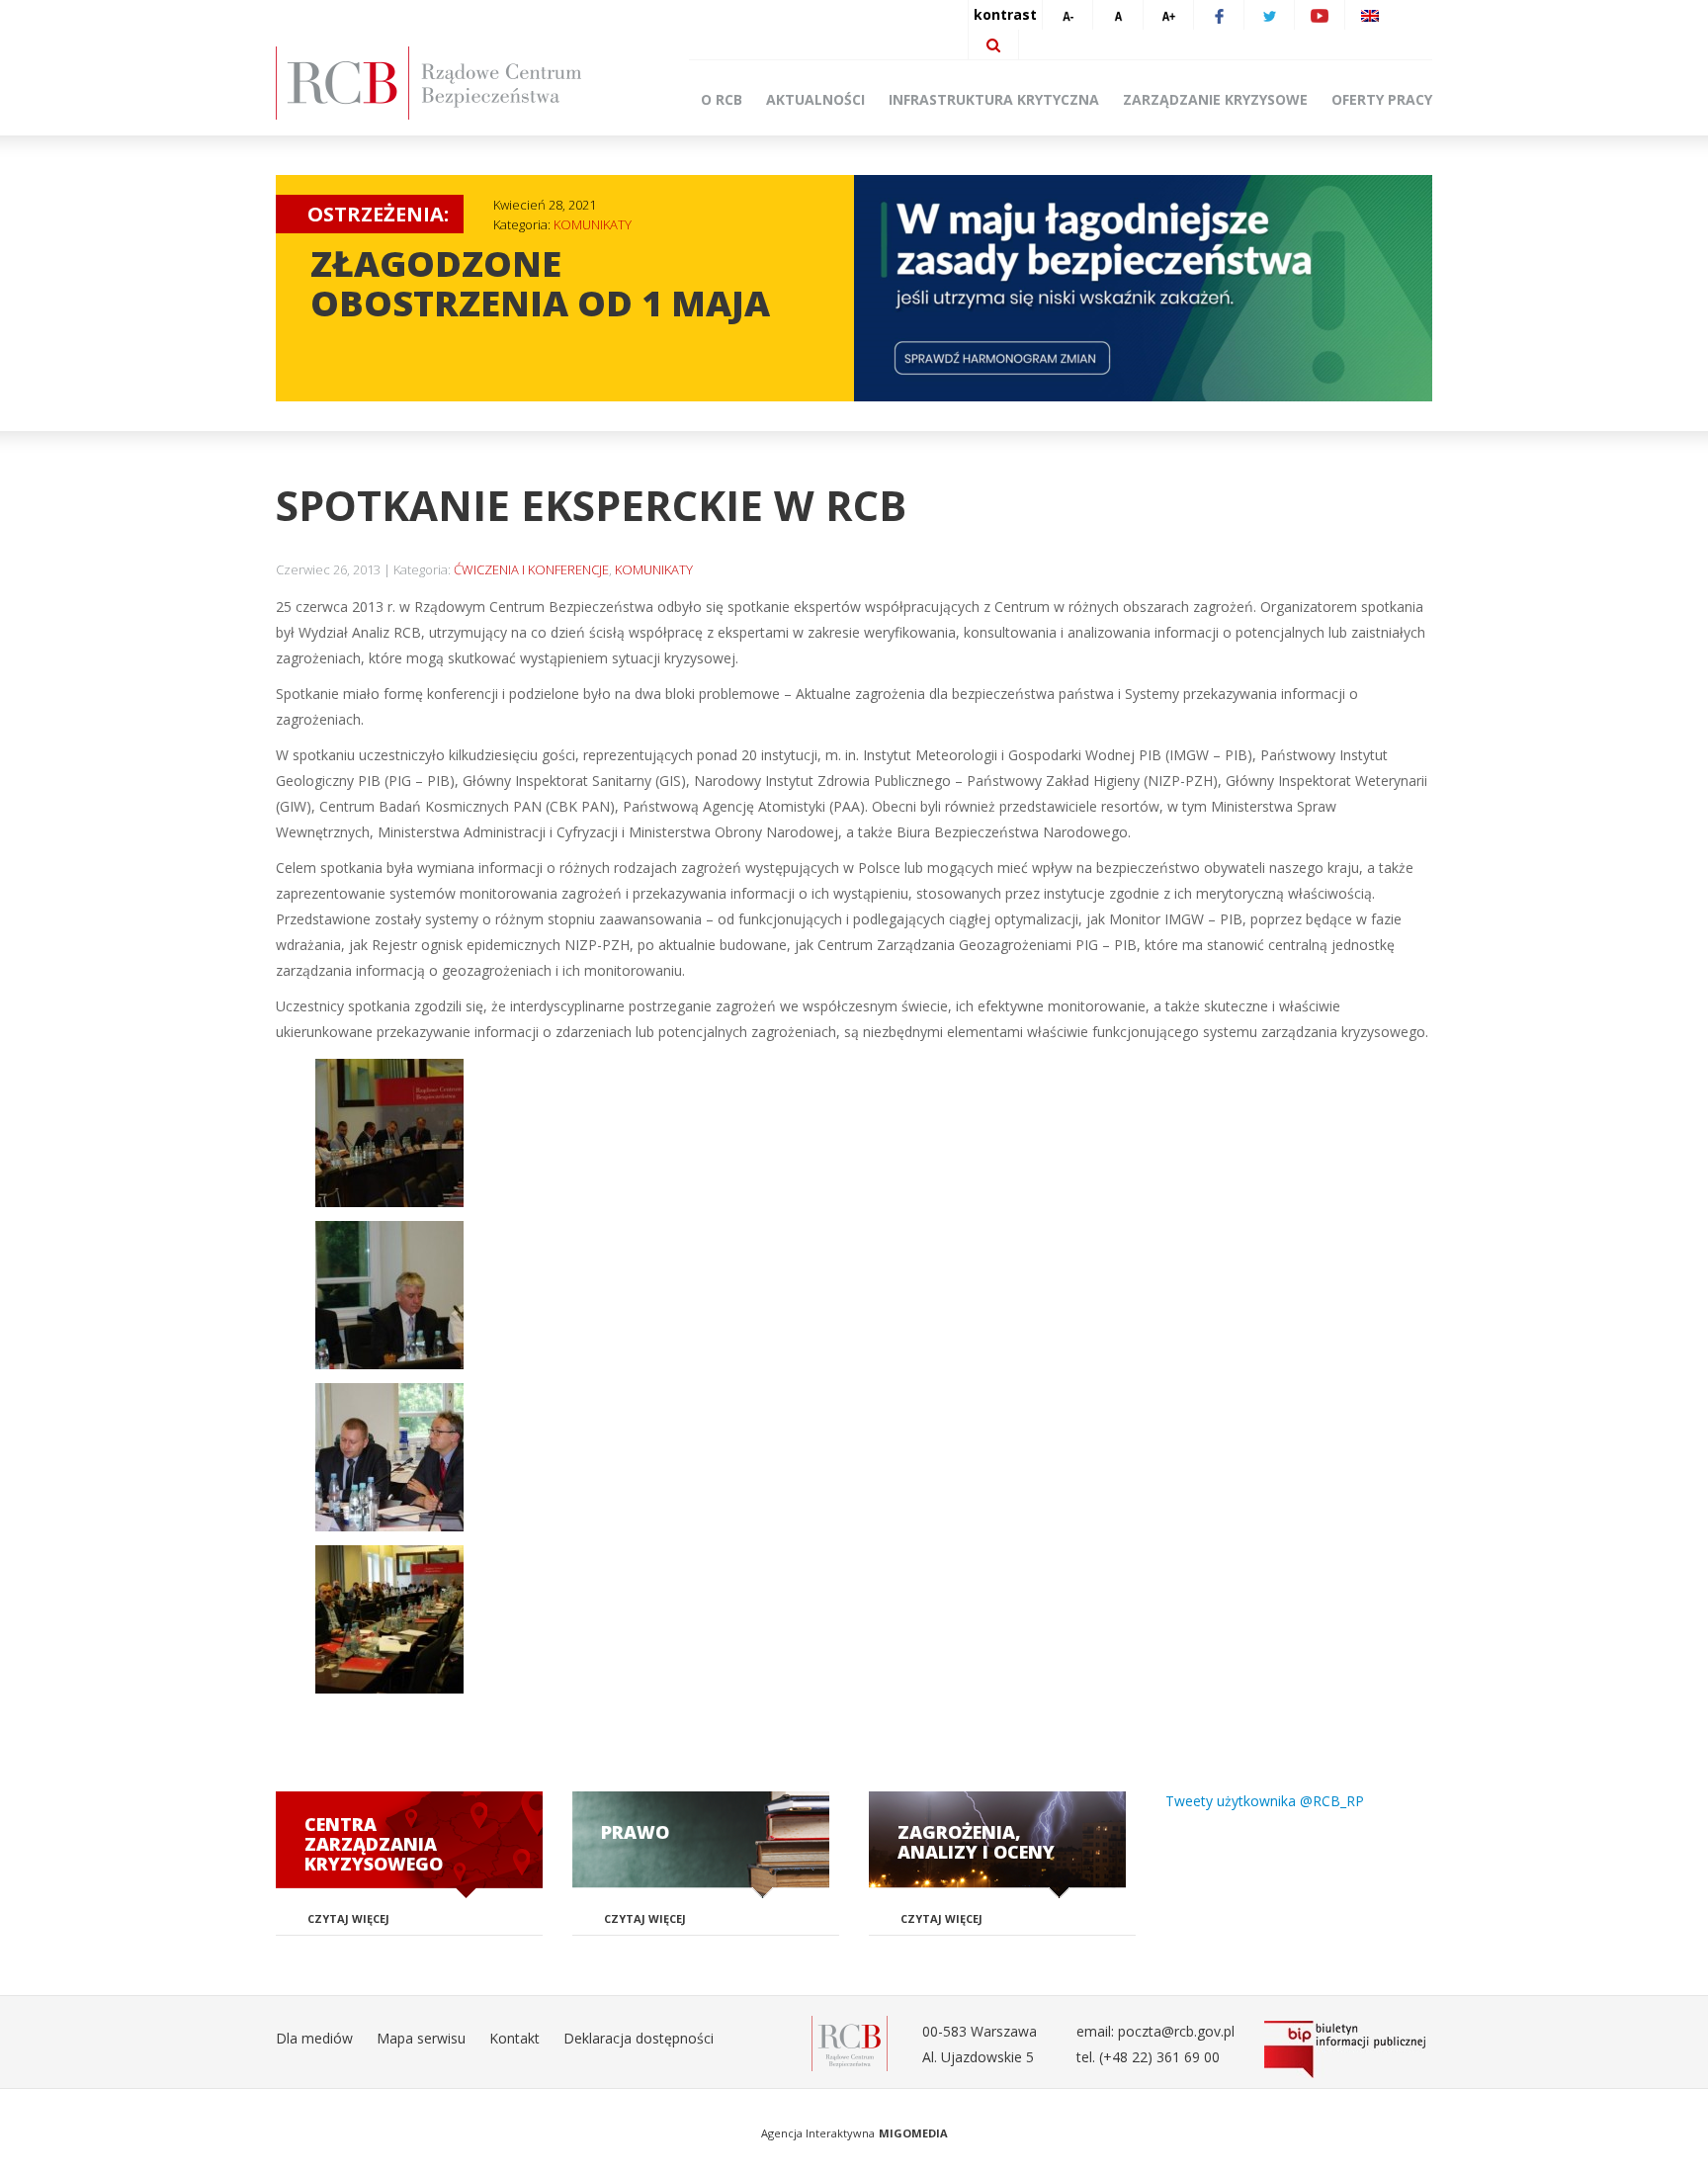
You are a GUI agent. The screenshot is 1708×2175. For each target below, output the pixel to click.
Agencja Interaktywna (818, 2133)
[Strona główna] (459, 83)
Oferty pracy (1382, 99)
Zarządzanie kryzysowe (1215, 99)
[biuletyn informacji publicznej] (1348, 2049)
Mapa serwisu (421, 2038)
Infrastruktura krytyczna (994, 99)
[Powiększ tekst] (1168, 15)
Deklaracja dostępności (639, 2038)
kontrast (1005, 14)
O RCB (722, 99)
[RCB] (850, 2042)
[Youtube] (1320, 15)
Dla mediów (314, 2038)
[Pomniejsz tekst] (1067, 15)
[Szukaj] (993, 44)
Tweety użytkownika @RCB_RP (1265, 1801)
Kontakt (514, 2038)
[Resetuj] (1118, 15)
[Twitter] (1269, 15)
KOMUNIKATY (593, 224)
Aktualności (815, 99)
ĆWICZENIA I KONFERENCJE (531, 569)
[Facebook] (1219, 15)
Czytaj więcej (348, 1918)
